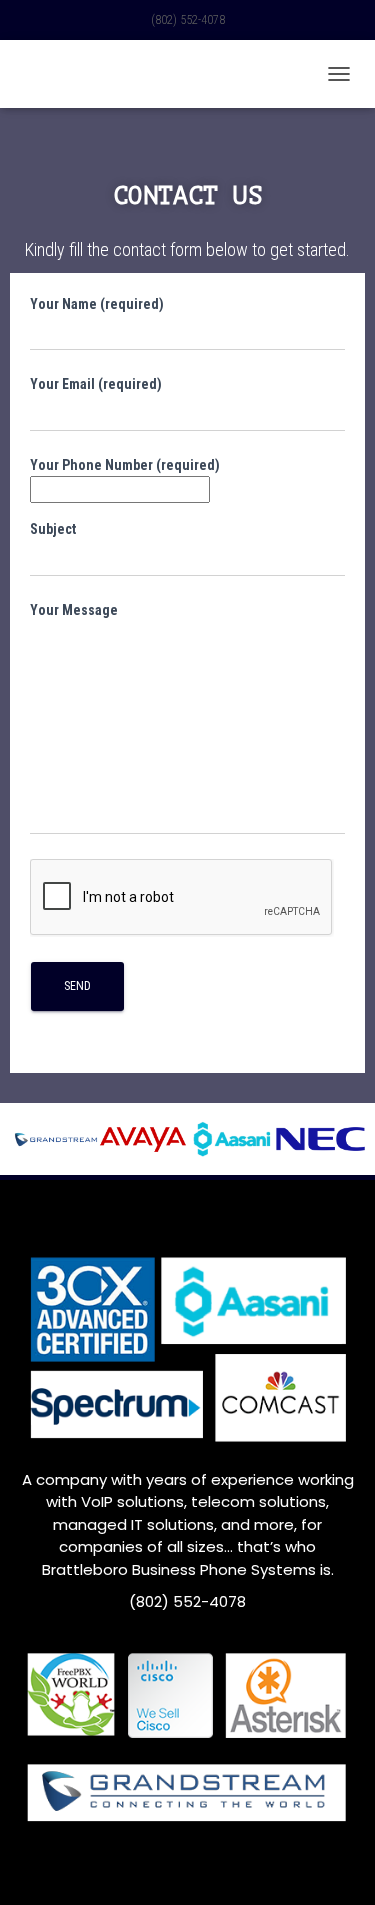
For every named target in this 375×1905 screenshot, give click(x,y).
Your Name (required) (97, 304)
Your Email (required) (96, 384)
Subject (53, 529)
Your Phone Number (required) (125, 465)
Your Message (74, 610)
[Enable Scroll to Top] (335, 1865)
